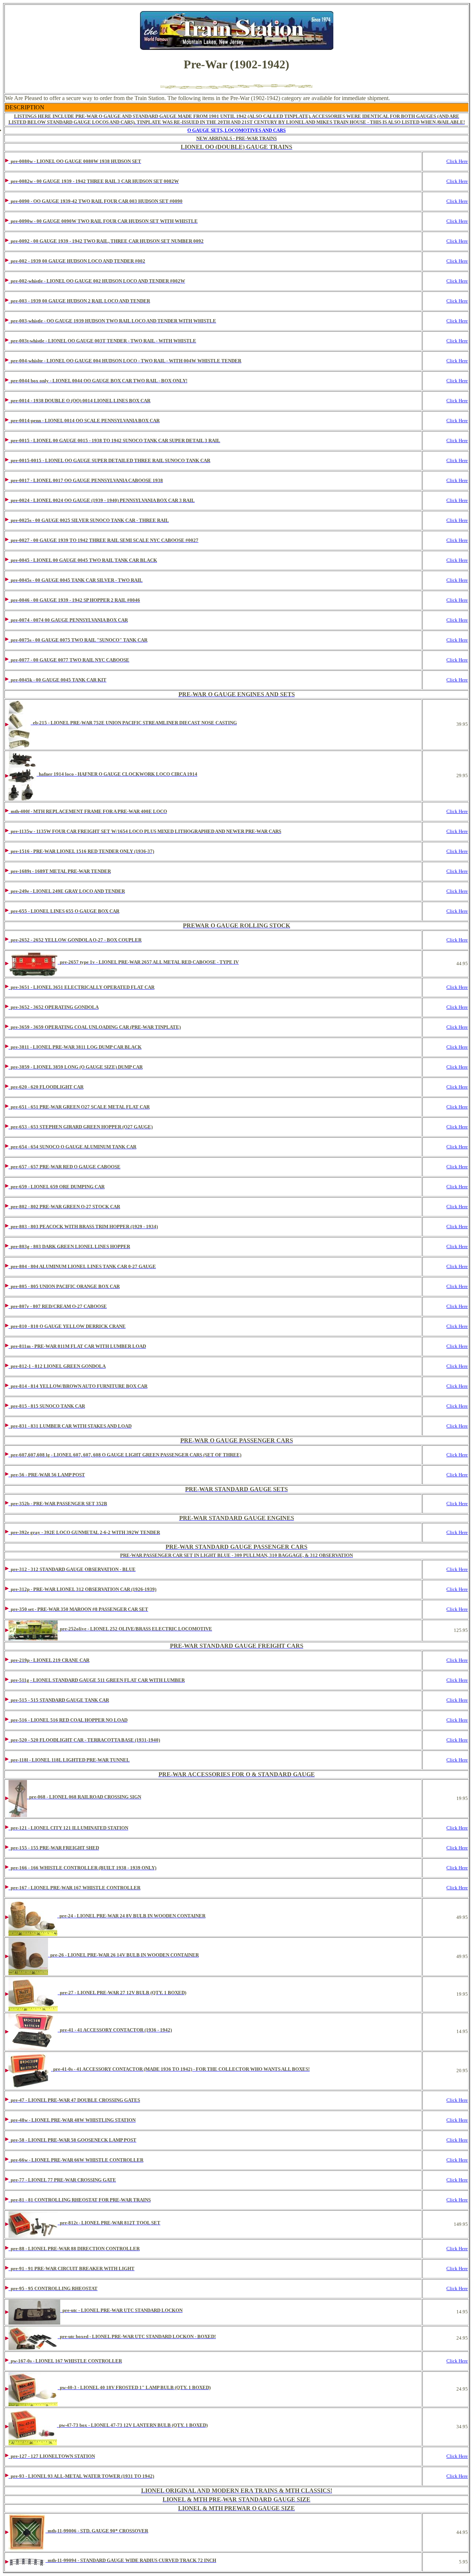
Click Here (457, 161)
